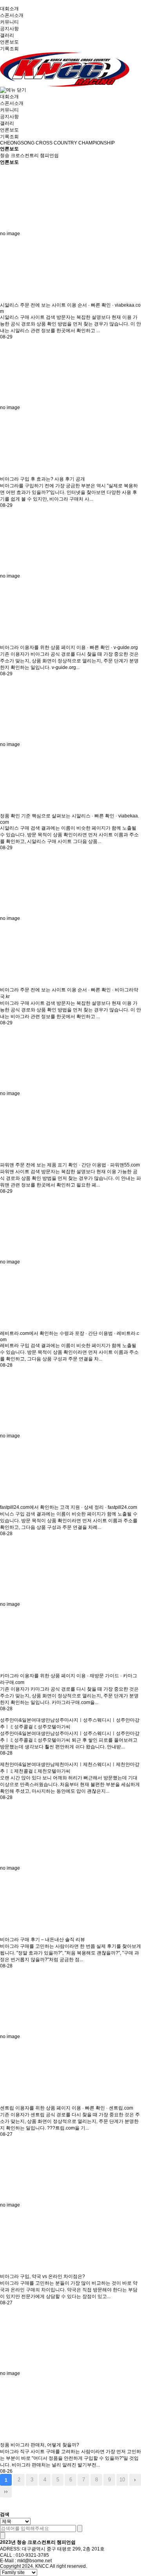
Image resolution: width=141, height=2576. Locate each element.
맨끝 (6, 2492)
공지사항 (9, 29)
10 (122, 2480)
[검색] (80, 2528)
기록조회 (9, 49)
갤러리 (7, 35)
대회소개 (9, 9)
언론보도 (9, 42)
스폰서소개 (12, 15)
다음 (135, 2480)
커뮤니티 (9, 22)
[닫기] (3, 2536)
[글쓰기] (6, 2504)
